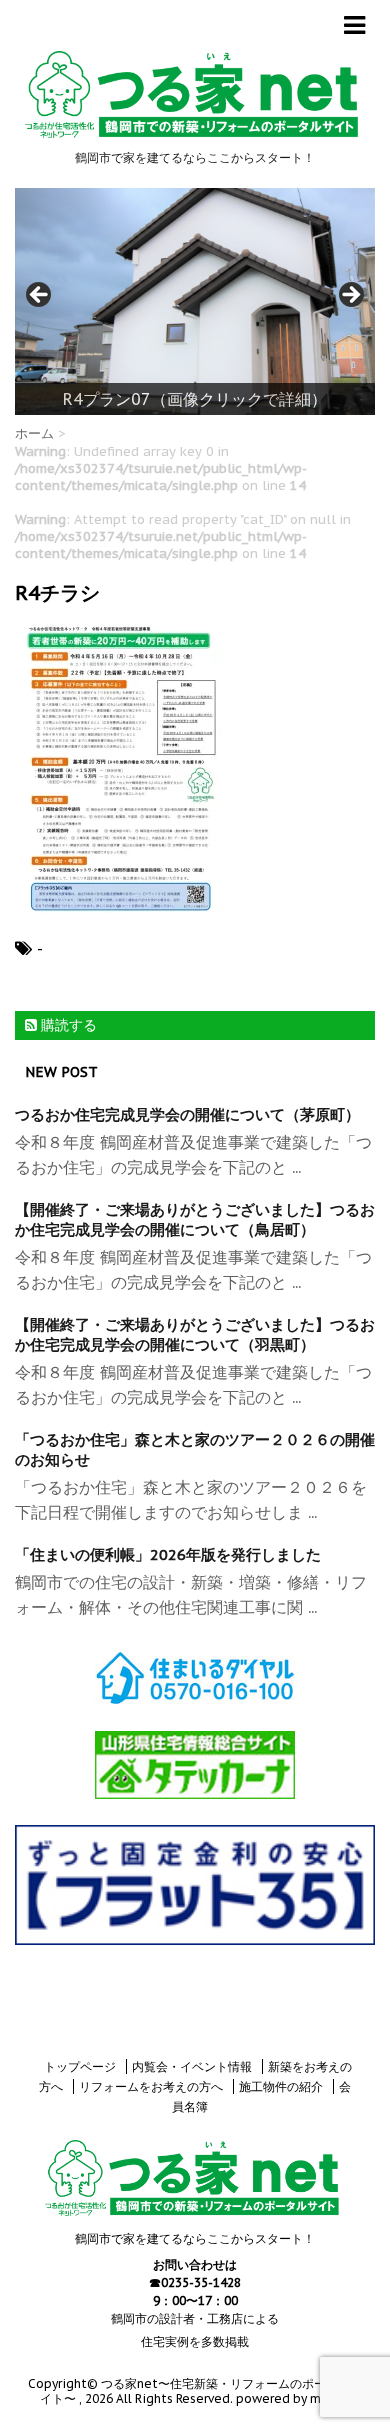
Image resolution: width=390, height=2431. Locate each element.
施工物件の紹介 (281, 2086)
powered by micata (292, 2398)
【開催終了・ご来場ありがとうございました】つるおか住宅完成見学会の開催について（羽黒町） (195, 1334)
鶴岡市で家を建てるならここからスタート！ (195, 2238)
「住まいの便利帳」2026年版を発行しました (168, 1554)
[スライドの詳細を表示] (195, 302)
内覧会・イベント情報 (192, 2066)
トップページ (80, 2066)
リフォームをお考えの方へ (151, 2086)
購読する (67, 1025)
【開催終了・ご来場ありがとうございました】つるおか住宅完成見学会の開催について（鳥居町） (195, 1219)
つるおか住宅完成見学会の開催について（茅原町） (187, 1114)
